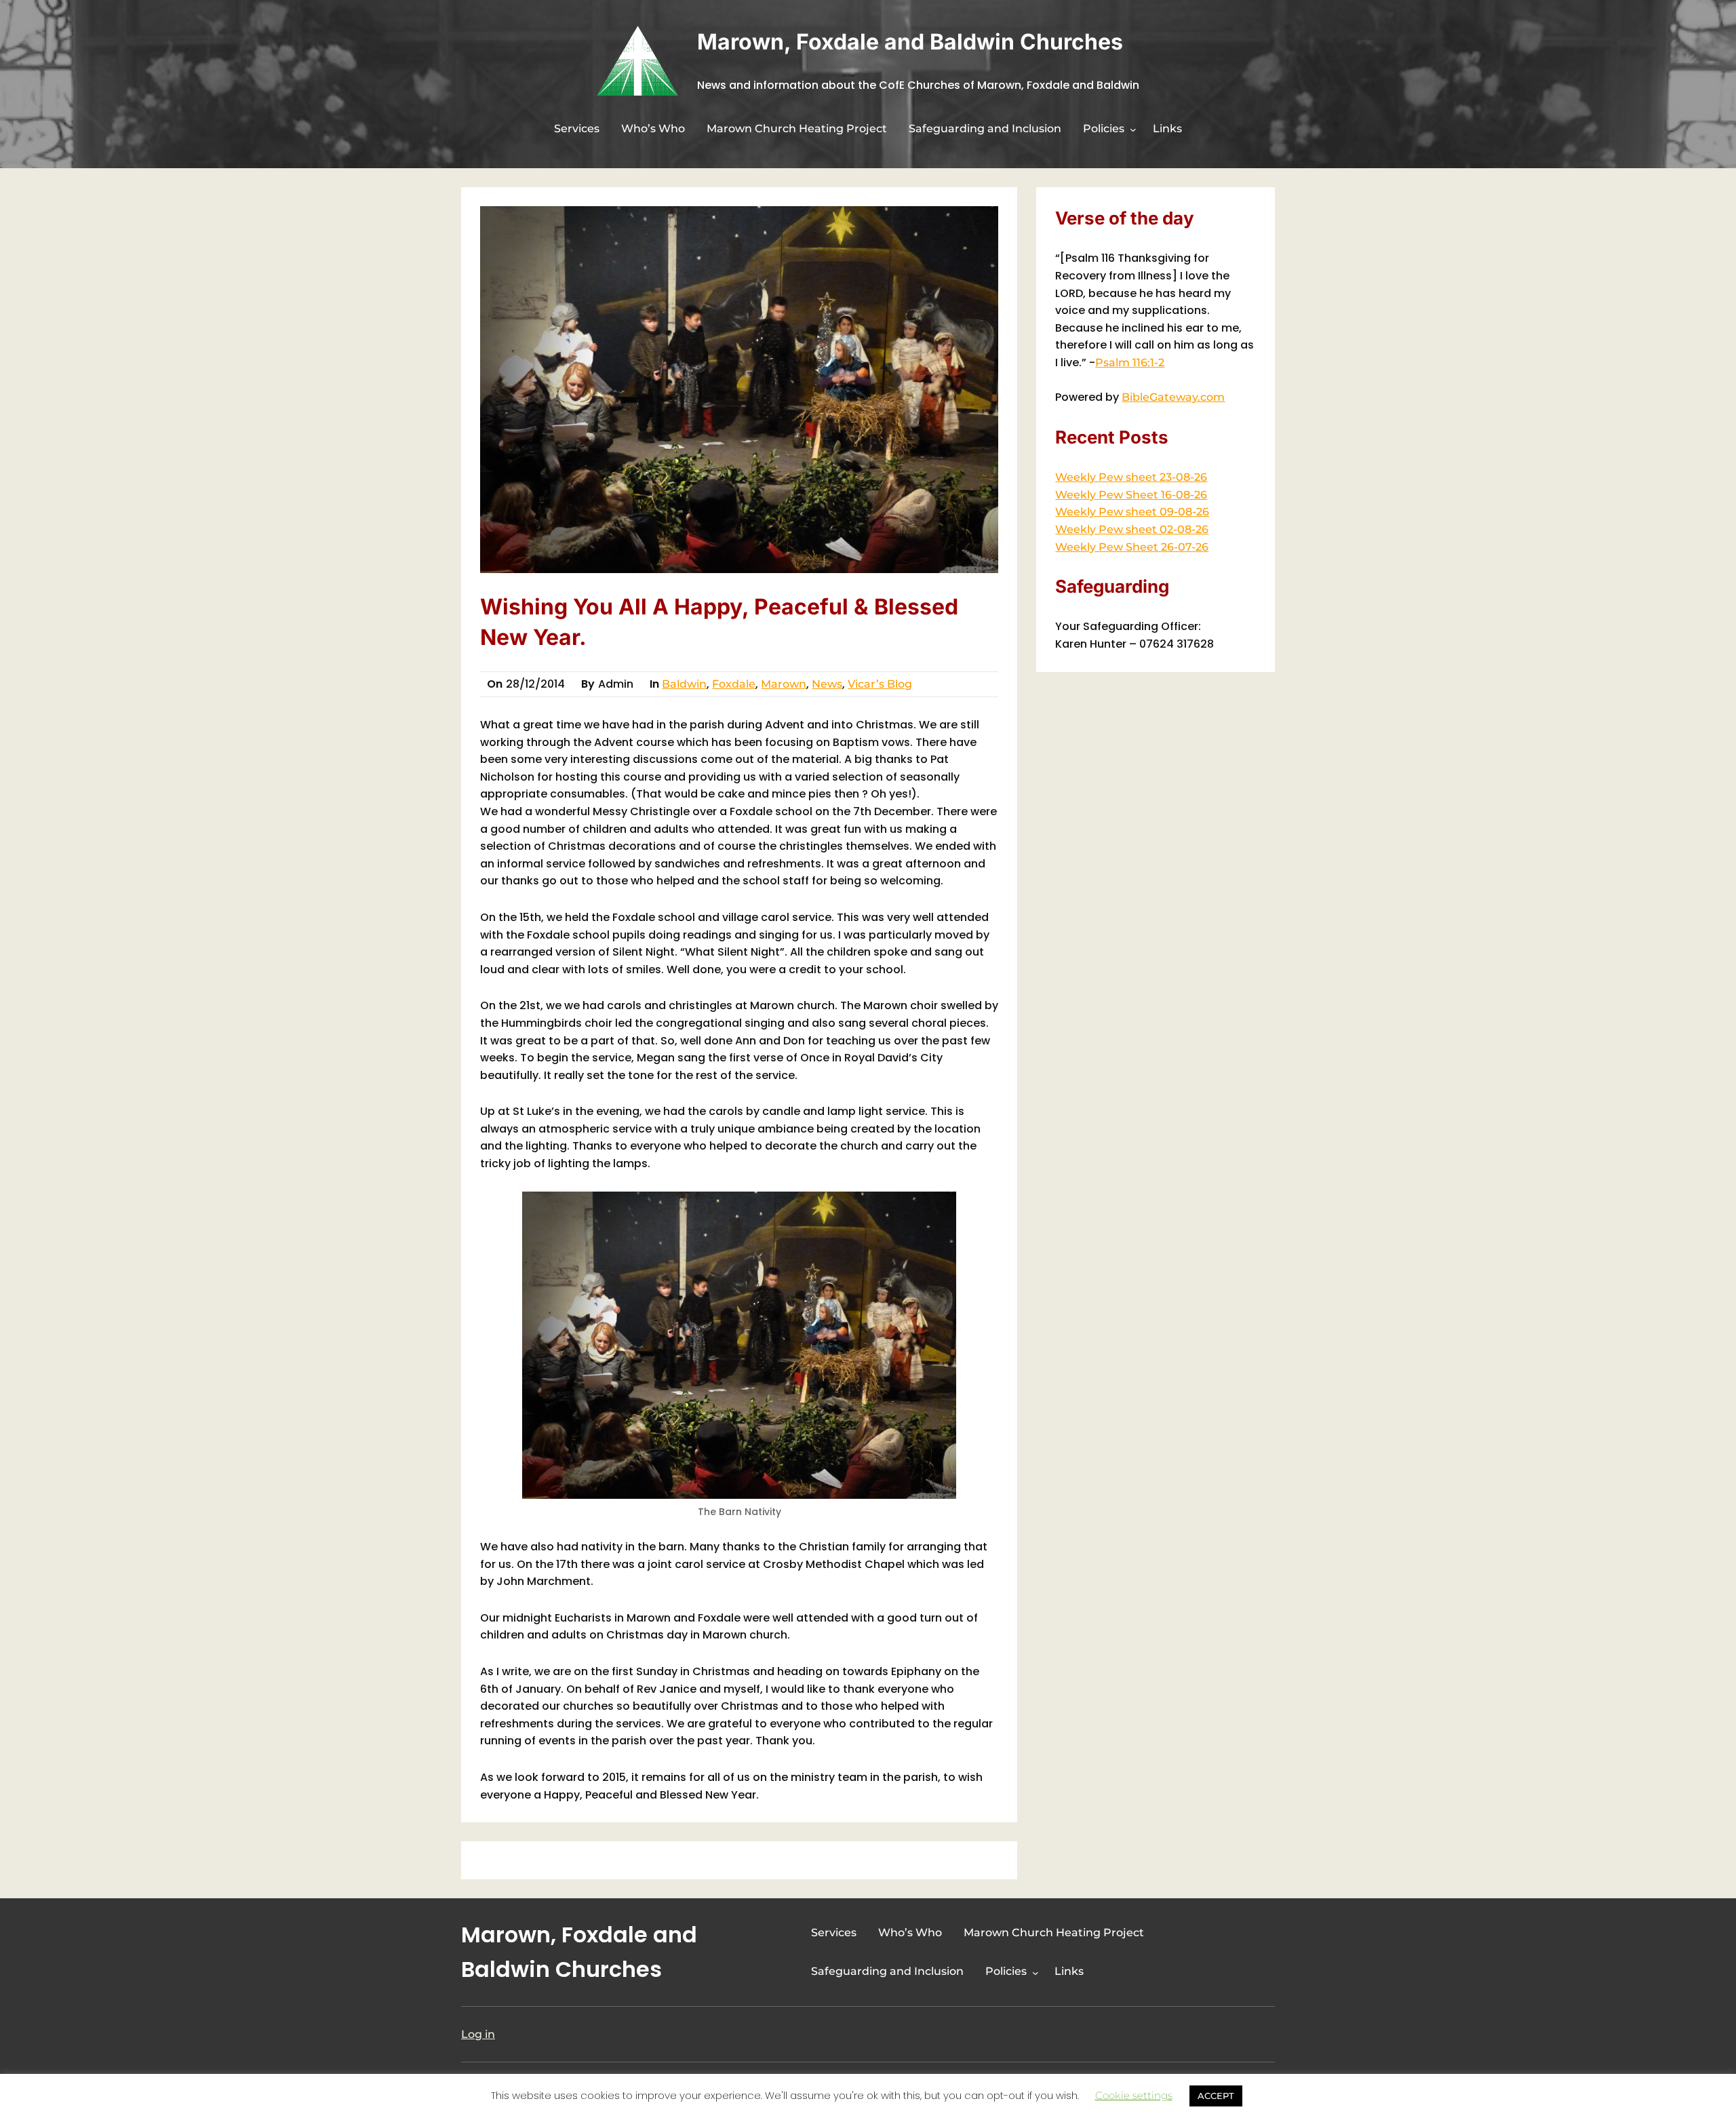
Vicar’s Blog (880, 684)
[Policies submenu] (1133, 130)
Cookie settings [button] (1134, 2095)
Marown (784, 684)
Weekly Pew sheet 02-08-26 (1132, 529)
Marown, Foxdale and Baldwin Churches (910, 42)
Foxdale (734, 684)
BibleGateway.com (1173, 397)
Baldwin (684, 684)
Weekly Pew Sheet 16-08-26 (1131, 495)
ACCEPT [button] (1216, 2096)
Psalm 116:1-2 (1130, 362)
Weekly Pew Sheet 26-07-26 (1132, 547)
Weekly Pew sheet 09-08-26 (1132, 512)
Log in (478, 2034)
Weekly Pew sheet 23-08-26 (1131, 477)
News (827, 684)
